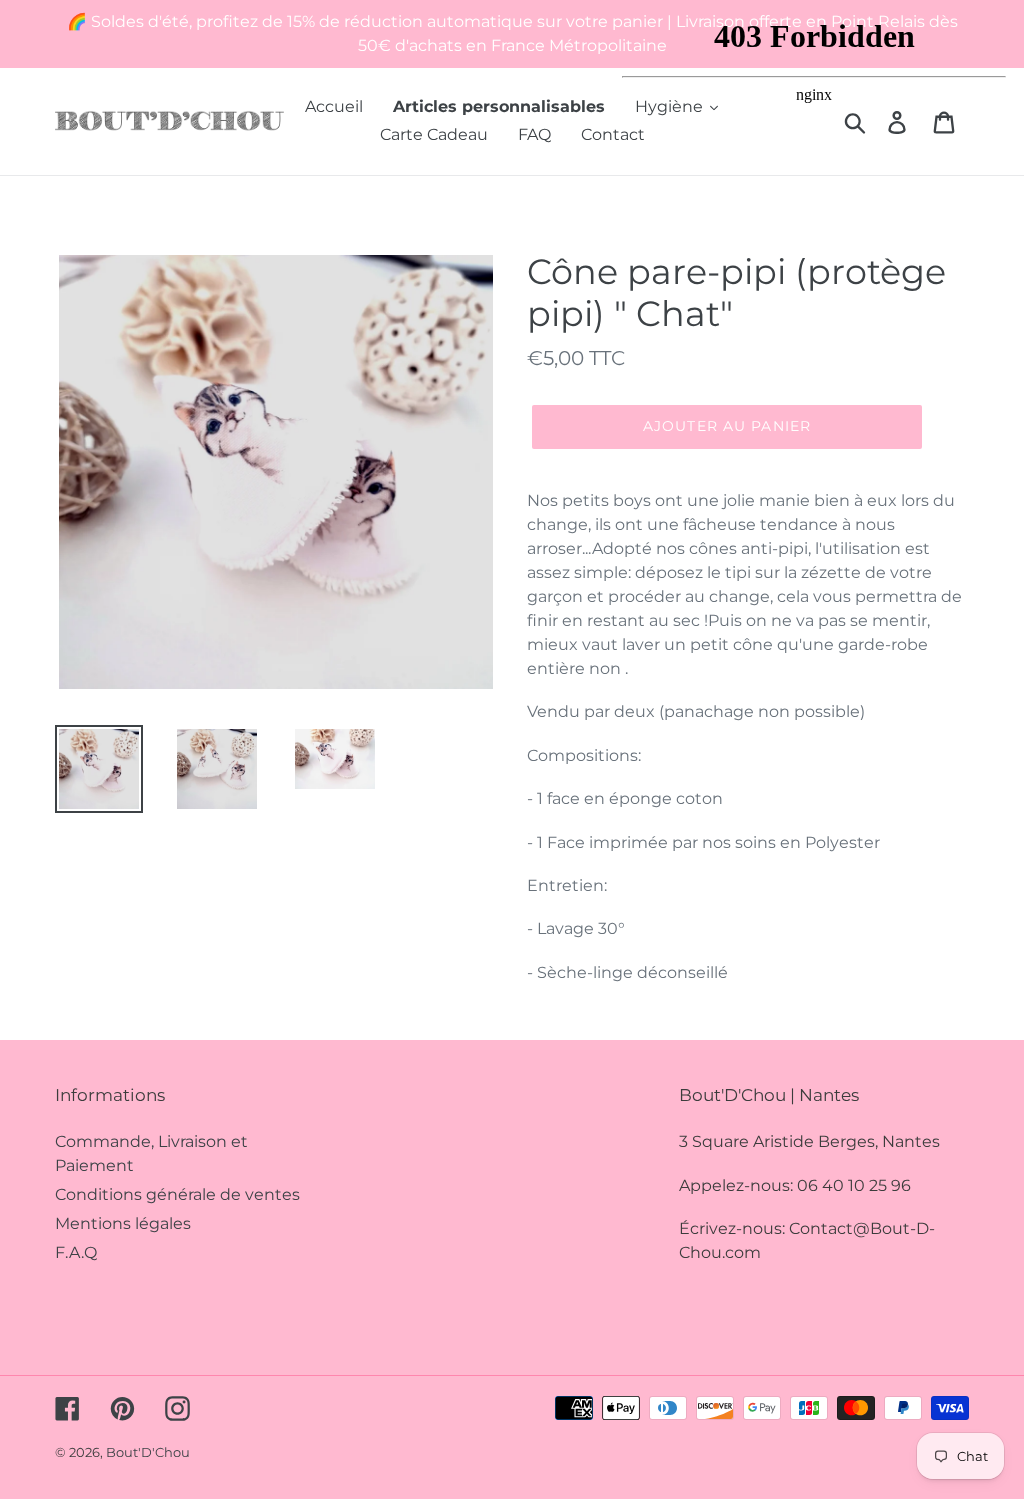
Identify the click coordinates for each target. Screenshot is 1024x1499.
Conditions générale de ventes (177, 1194)
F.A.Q (76, 1252)
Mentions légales (123, 1223)
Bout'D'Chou (148, 1452)
